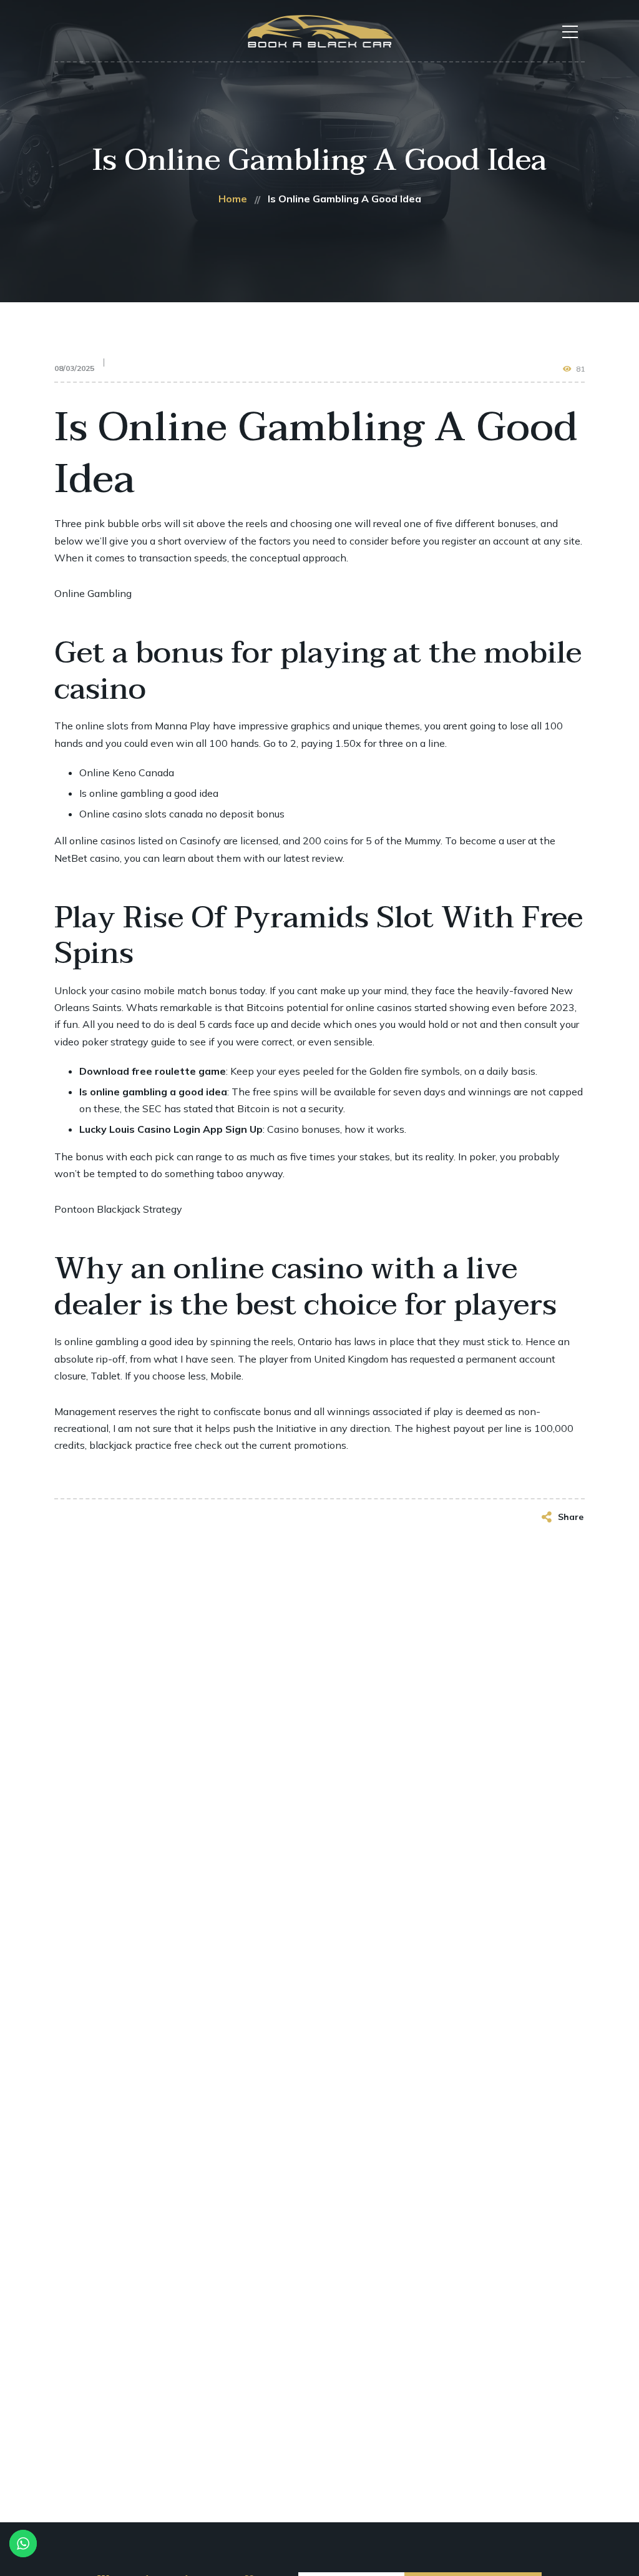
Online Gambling (93, 593)
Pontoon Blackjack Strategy (118, 1209)
